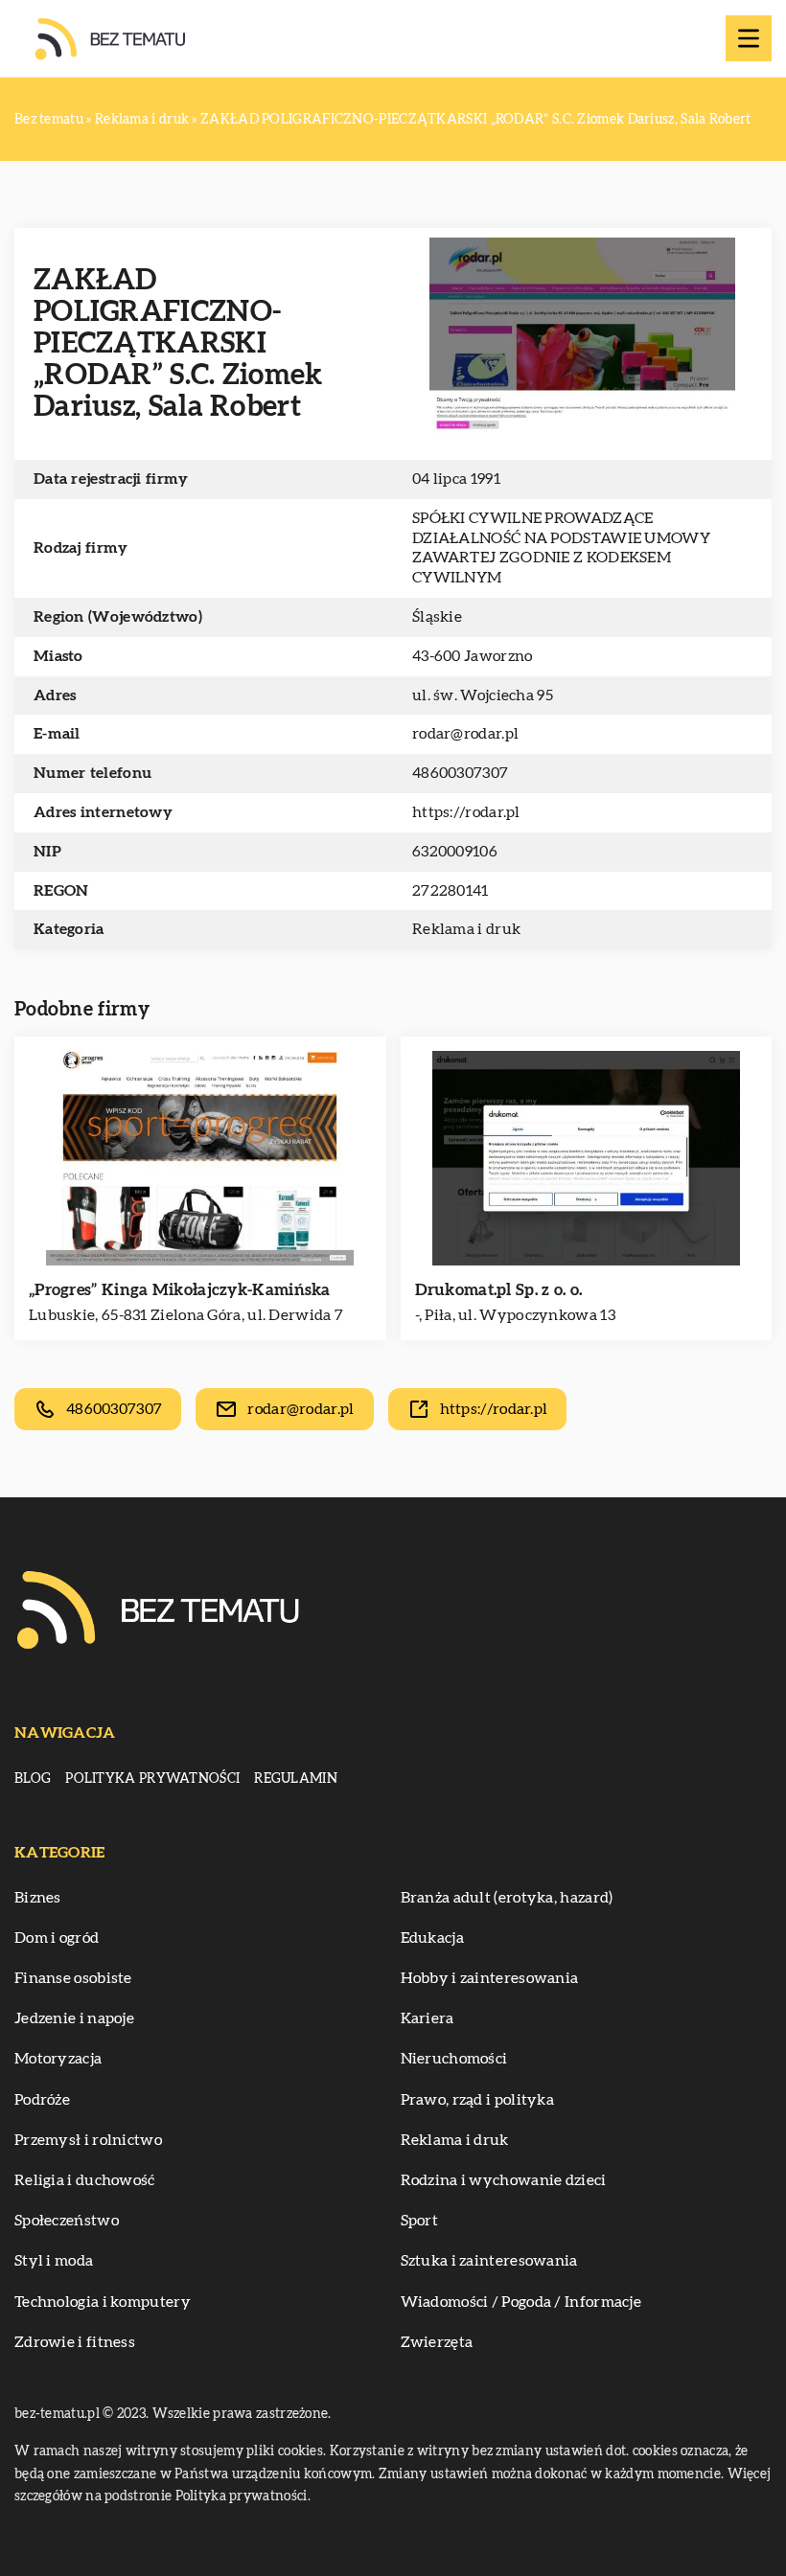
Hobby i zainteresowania (490, 1978)
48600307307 (460, 773)
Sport (420, 2221)
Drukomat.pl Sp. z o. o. (499, 1290)
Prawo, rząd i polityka (478, 2100)
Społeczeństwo (67, 2221)
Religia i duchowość (85, 2180)
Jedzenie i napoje (74, 2018)
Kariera (428, 2018)
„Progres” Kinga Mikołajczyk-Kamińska (180, 1290)
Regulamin (296, 1779)
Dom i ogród (57, 1938)
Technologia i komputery (103, 2302)
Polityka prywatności (152, 1779)
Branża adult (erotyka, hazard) (507, 1898)
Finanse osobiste (73, 1978)
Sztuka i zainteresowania (489, 2261)
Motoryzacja (58, 2059)
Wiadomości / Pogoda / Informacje (521, 2302)
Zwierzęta (437, 2342)
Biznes (38, 1898)
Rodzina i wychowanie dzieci (504, 2180)
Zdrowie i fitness (75, 2342)
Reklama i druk (466, 929)
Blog (33, 1779)
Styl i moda (54, 2261)
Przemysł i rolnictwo (88, 2140)
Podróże (42, 2100)
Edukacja (432, 1938)
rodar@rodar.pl (465, 734)
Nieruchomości (454, 2059)
